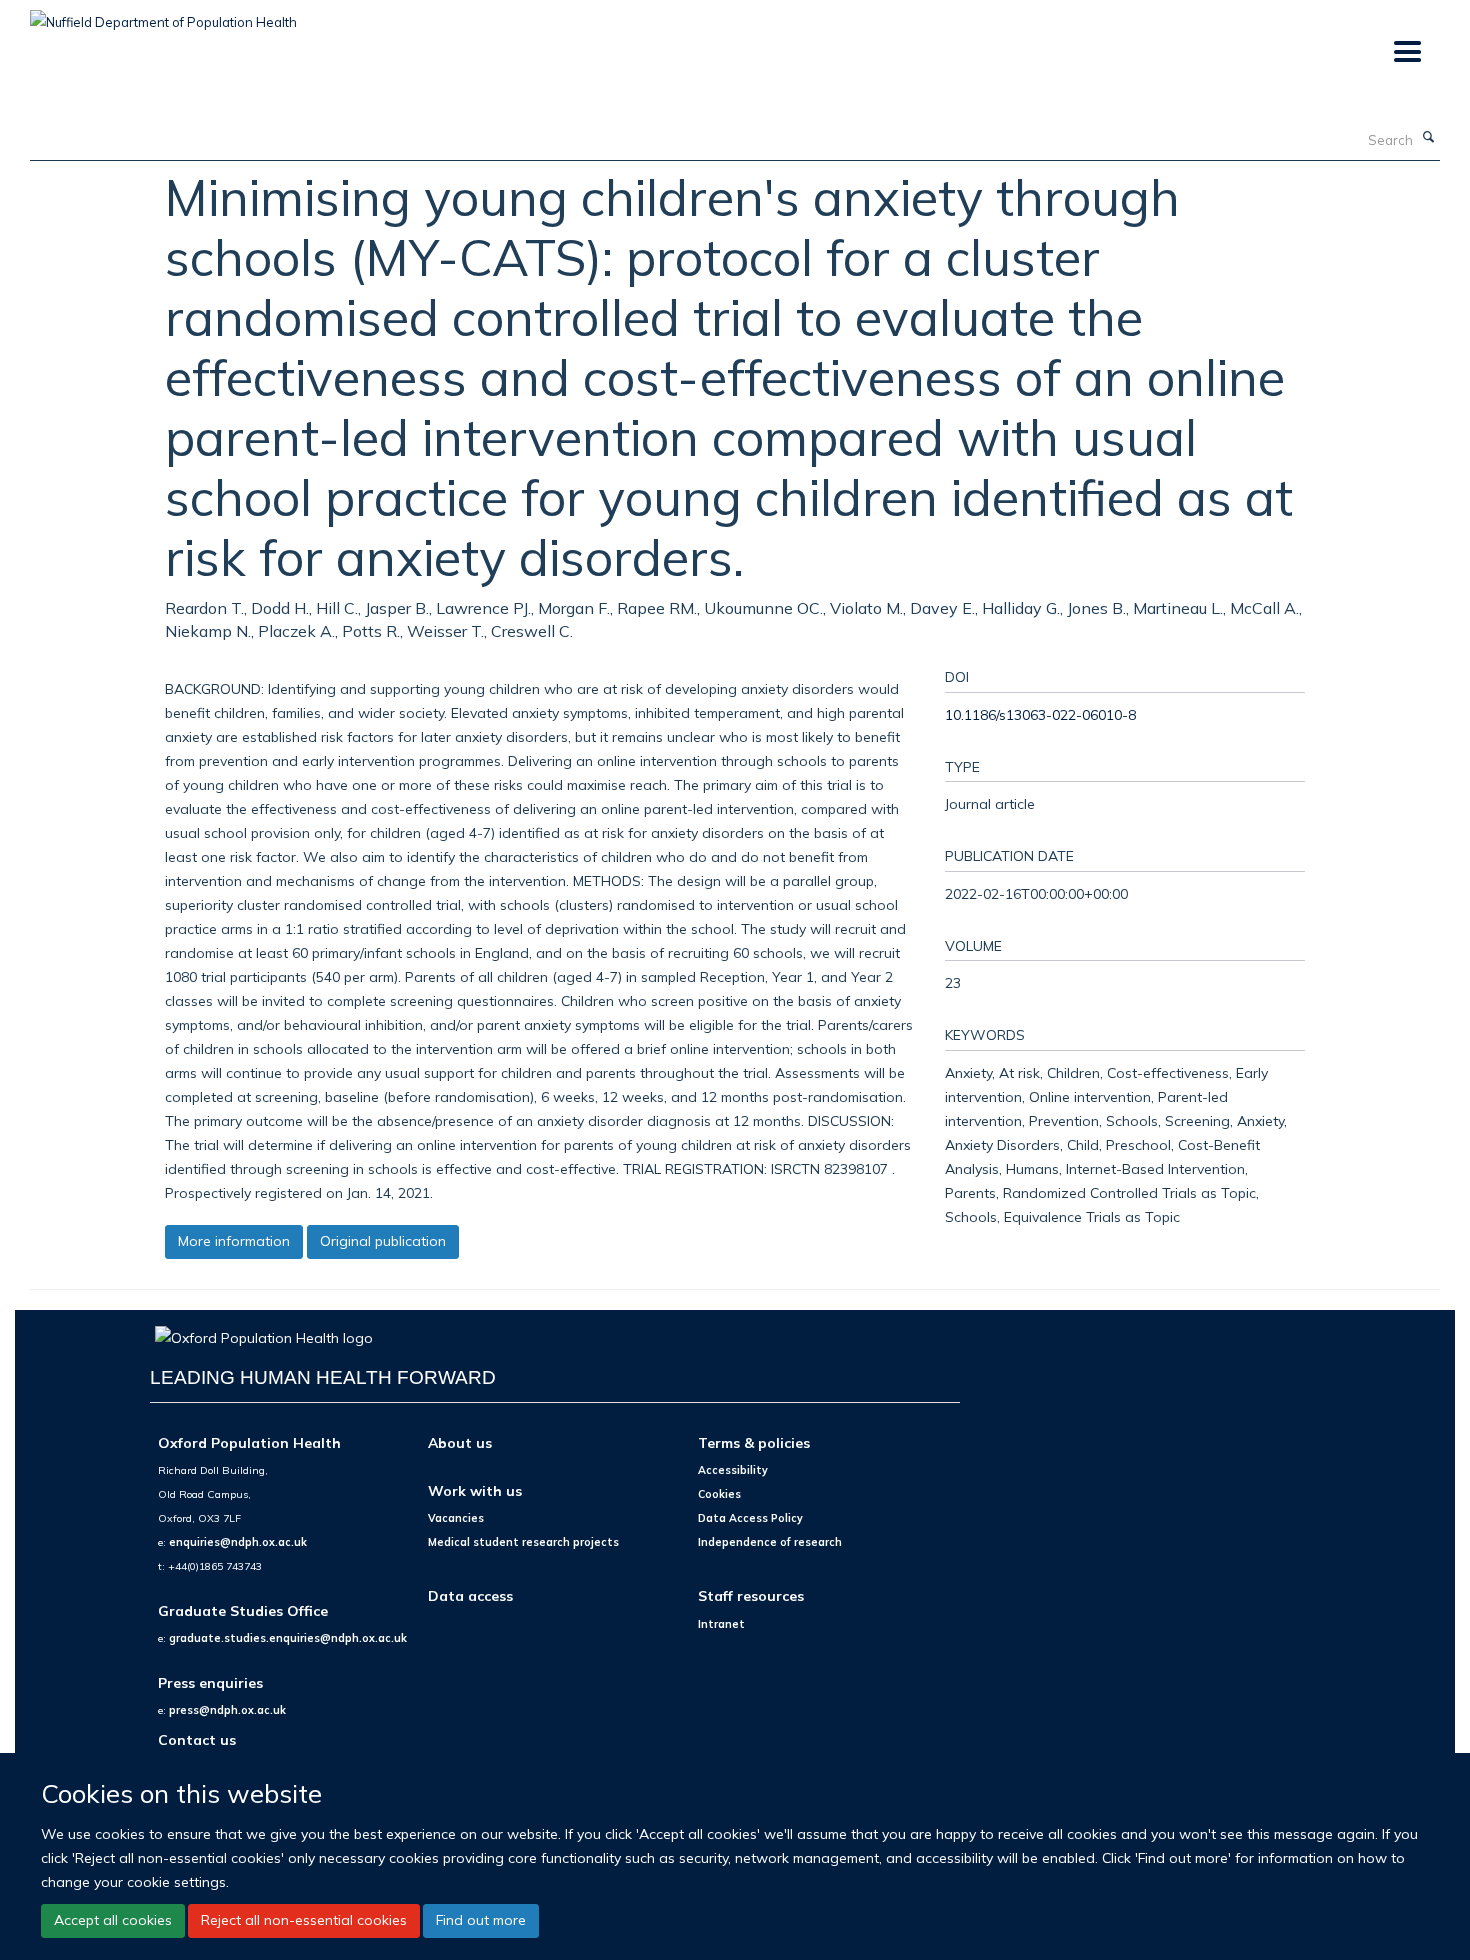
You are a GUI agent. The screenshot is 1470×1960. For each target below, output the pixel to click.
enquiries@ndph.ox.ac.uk (238, 1542)
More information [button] (234, 1241)
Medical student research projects (523, 1542)
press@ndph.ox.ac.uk (227, 1710)
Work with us (475, 1490)
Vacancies (456, 1518)
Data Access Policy (750, 1518)
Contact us (197, 1739)
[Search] (1429, 138)
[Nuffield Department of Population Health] (163, 15)
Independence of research (770, 1542)
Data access (470, 1595)
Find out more (481, 1920)
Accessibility (733, 1470)
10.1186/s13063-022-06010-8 (1040, 714)
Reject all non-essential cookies (304, 1920)
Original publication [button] (383, 1241)
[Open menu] (1406, 52)
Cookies (719, 1494)
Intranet (721, 1624)
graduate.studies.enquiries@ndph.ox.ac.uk (288, 1638)
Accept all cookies (113, 1920)
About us (460, 1442)
